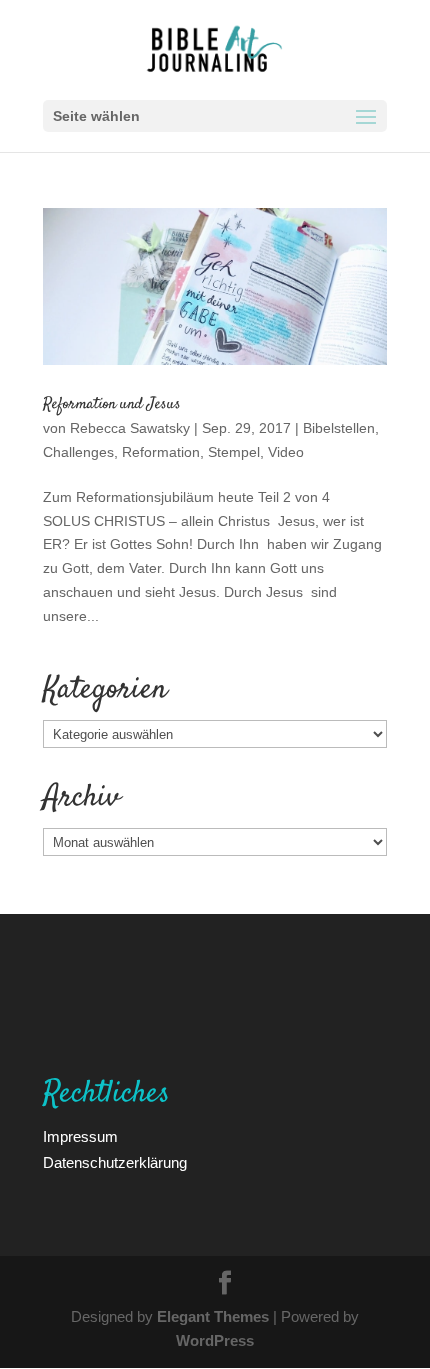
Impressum (80, 1136)
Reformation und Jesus (112, 404)
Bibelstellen (339, 427)
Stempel (234, 451)
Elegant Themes (213, 1316)
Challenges (78, 451)
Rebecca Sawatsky (130, 427)
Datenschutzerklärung (115, 1162)
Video (286, 451)
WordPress (215, 1340)
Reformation (161, 451)
